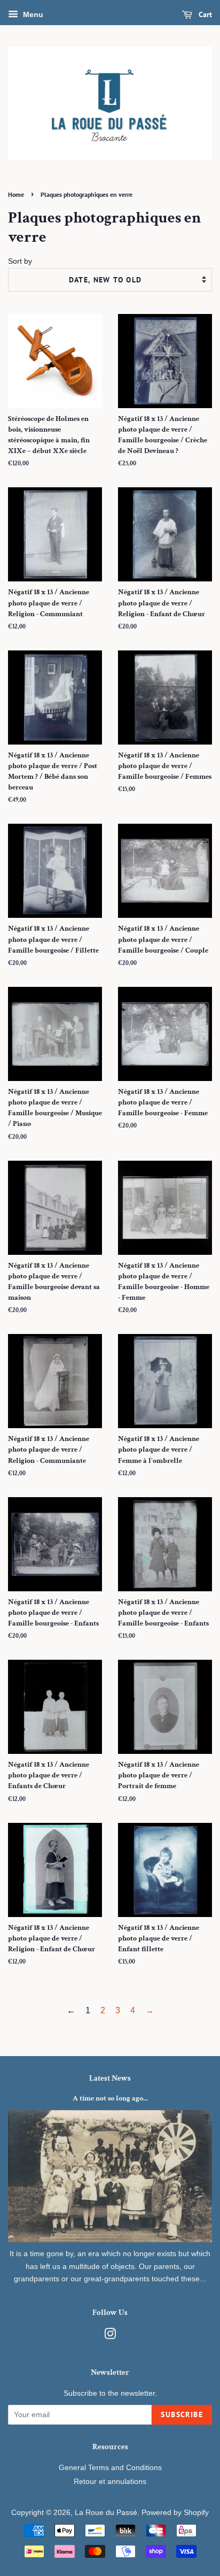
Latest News (110, 2078)
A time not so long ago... (110, 2098)
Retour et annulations (110, 2482)
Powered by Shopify (175, 2513)
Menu (32, 14)
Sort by (20, 261)
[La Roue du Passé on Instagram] (110, 2336)
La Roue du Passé (106, 2513)
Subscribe (182, 2414)
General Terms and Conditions (110, 2468)
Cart (204, 14)
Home (16, 194)
